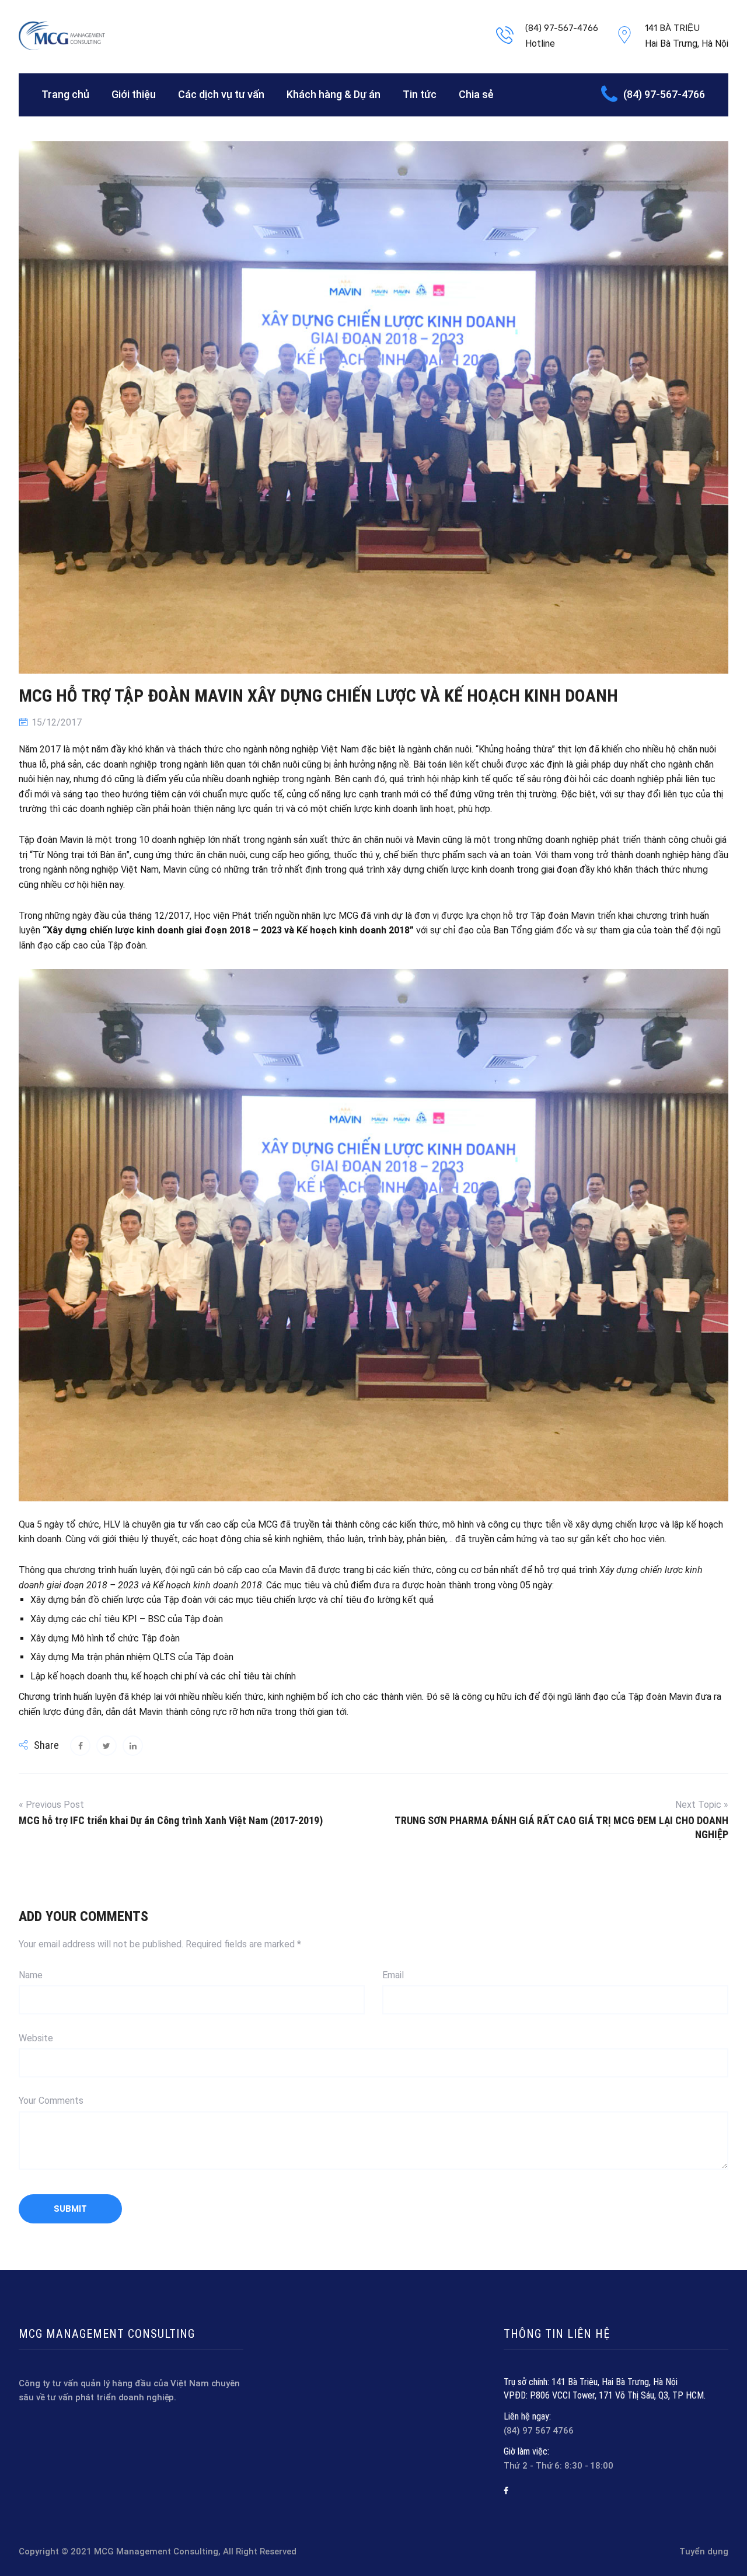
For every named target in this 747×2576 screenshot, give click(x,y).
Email (393, 1975)
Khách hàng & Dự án (334, 94)
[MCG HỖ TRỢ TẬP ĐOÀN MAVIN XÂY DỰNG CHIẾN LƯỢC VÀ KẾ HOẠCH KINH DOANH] (80, 1746)
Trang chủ (65, 94)
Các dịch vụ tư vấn (221, 94)
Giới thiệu (134, 94)
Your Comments (51, 2101)
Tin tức (420, 94)
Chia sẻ (476, 94)
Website (36, 2038)
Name (31, 1975)
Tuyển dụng (704, 2551)
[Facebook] (506, 2491)
